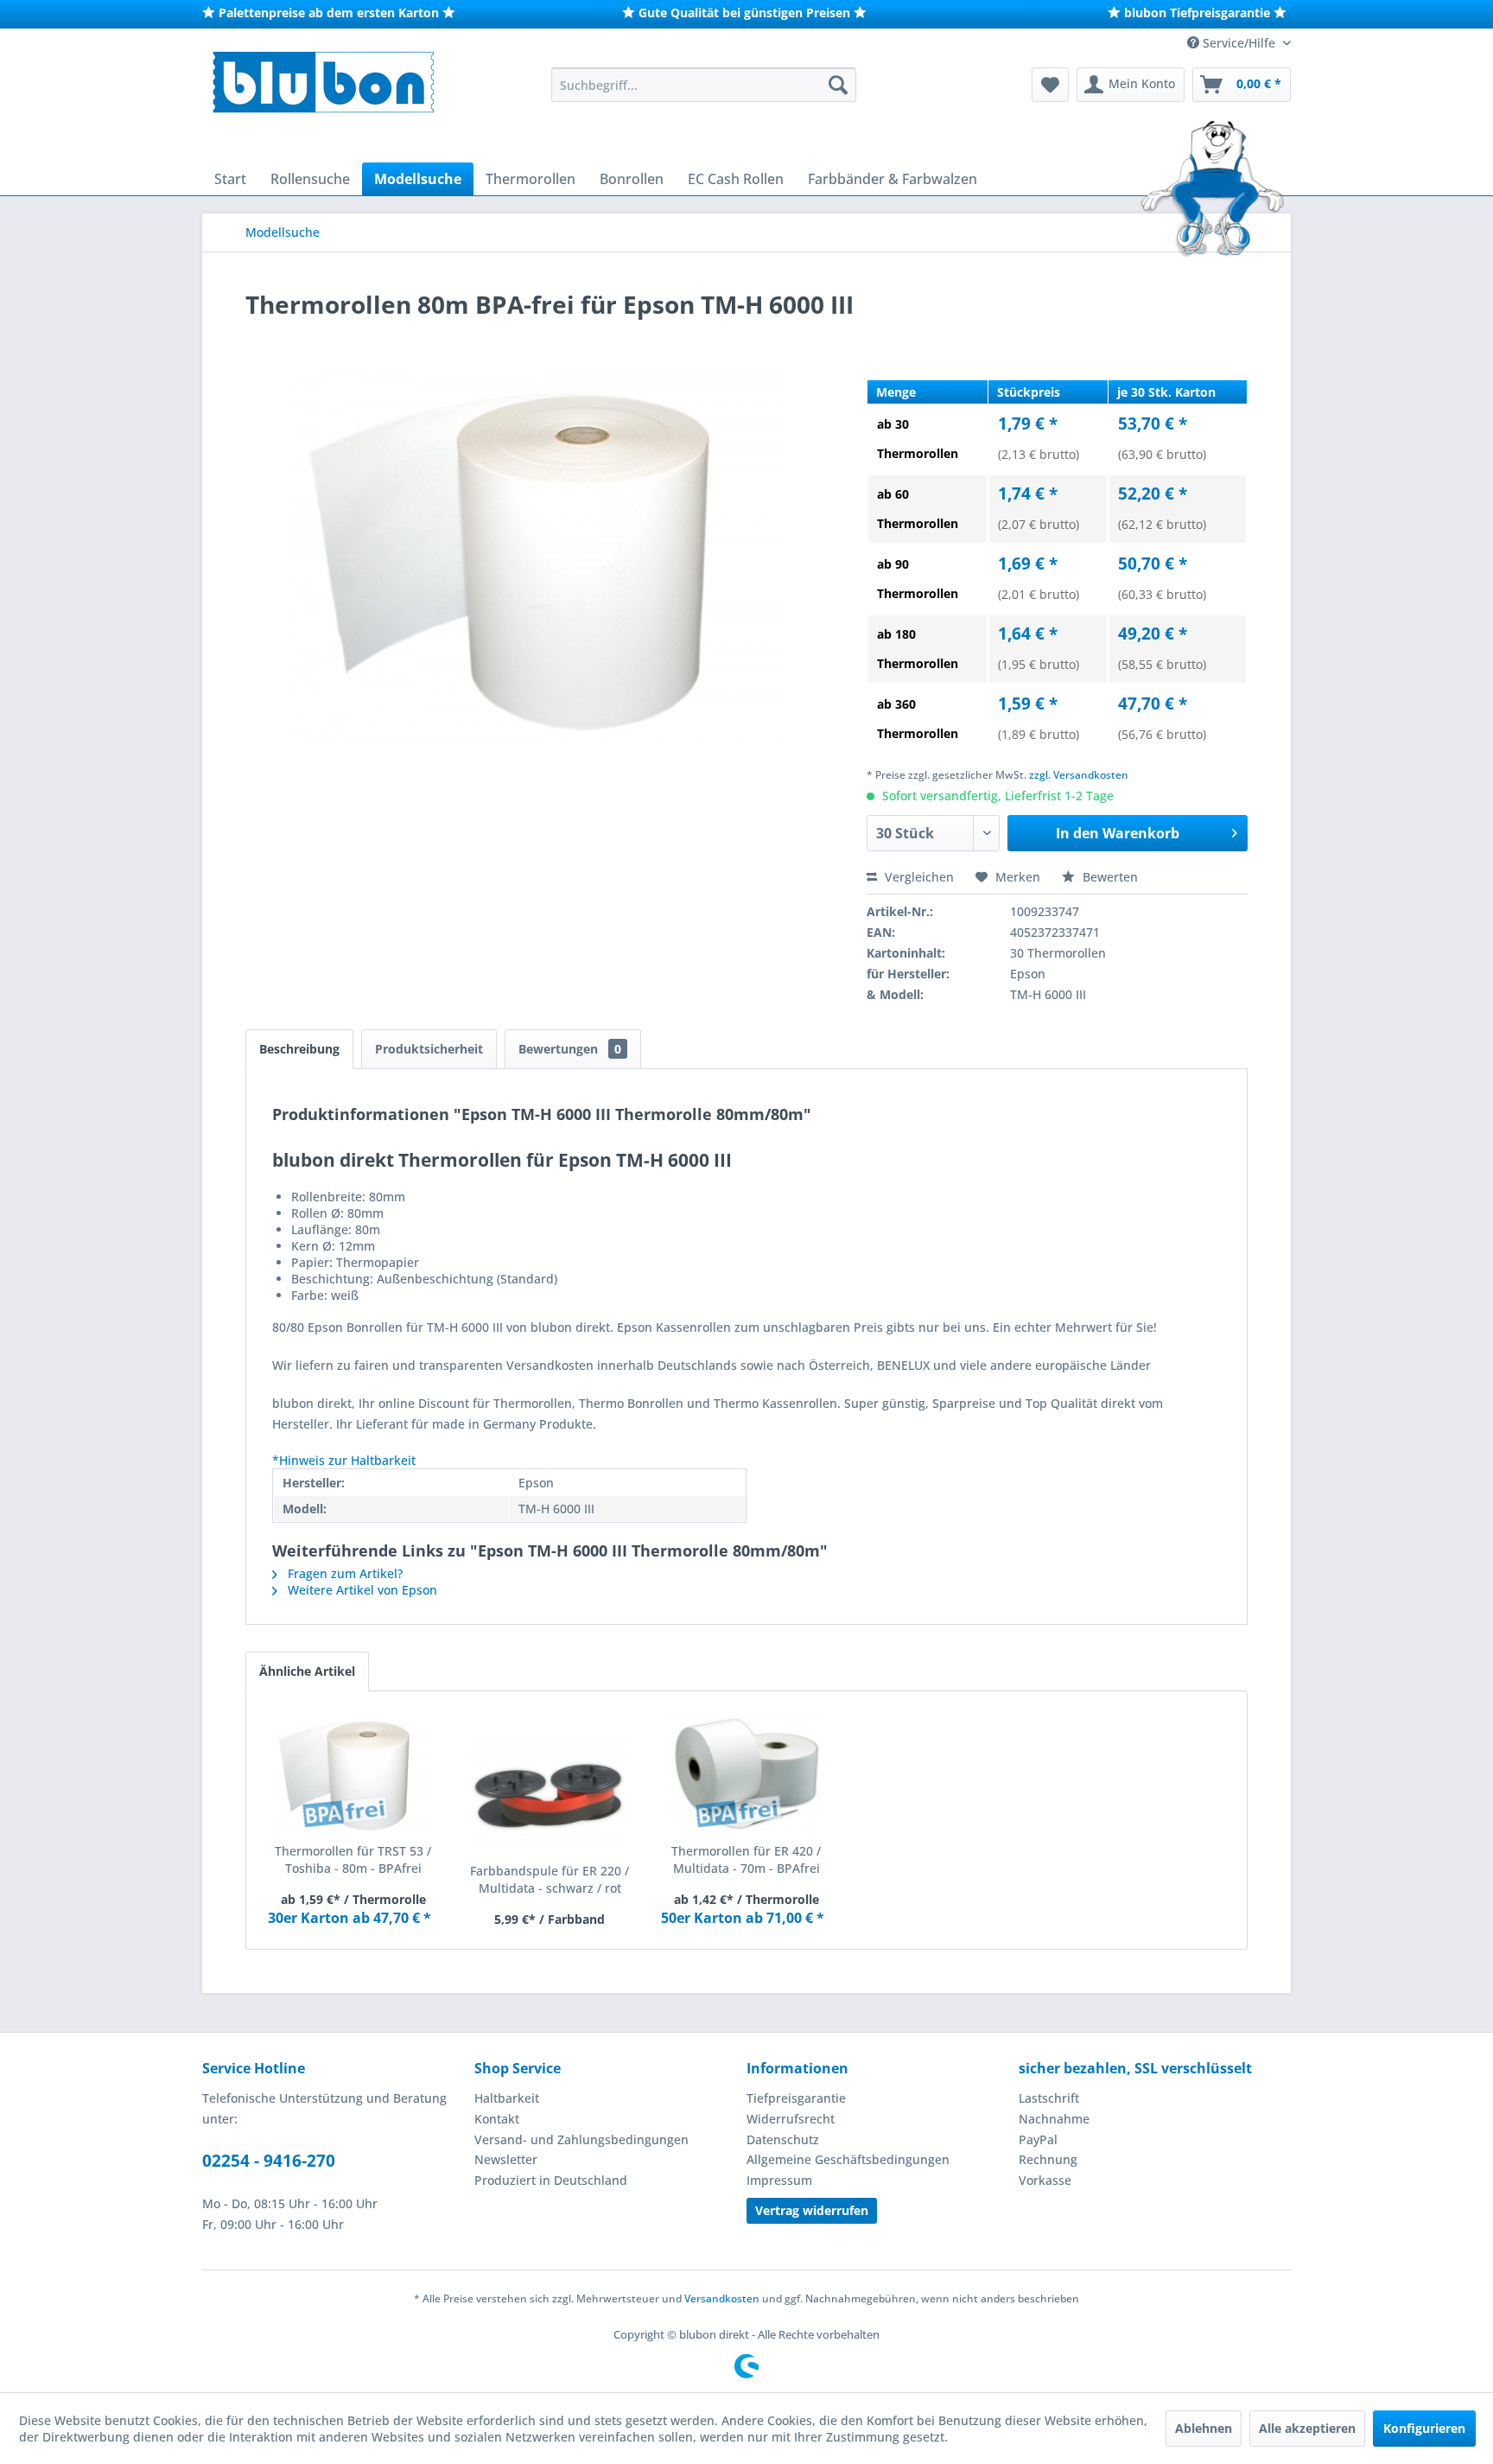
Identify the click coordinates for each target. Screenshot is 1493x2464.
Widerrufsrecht (791, 2119)
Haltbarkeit (507, 2098)
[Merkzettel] (1050, 85)
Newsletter (506, 2159)
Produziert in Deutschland (551, 2180)
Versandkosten (722, 2298)
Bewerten (1109, 877)
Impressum (779, 2180)
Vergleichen (918, 877)
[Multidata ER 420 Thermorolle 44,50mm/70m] (746, 1773)
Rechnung (1048, 2159)
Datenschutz (783, 2139)
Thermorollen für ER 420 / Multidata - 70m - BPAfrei (746, 1859)
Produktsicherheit (429, 1049)
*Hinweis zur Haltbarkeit (344, 1460)
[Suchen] (838, 85)
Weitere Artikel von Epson (361, 1590)
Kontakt (497, 2119)
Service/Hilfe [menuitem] (1239, 43)
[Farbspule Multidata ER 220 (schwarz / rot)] (550, 1793)
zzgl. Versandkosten (1079, 775)
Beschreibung (299, 1049)
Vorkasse (1045, 2180)
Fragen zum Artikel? (343, 1573)
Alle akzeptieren (1307, 2428)
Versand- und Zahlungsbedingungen (581, 2139)
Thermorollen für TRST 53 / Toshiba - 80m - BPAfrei (353, 1859)
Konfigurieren (1424, 2428)
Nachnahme (1054, 2119)
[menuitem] (704, 85)
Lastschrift (1049, 2098)
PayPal (1038, 2139)
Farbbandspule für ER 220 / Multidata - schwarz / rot (550, 1879)
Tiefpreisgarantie (796, 2098)
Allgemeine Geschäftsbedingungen (848, 2159)
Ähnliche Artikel (307, 1671)
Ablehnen (1204, 2428)
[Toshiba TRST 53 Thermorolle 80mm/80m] (353, 1773)
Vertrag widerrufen (812, 2210)
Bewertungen (570, 1049)
